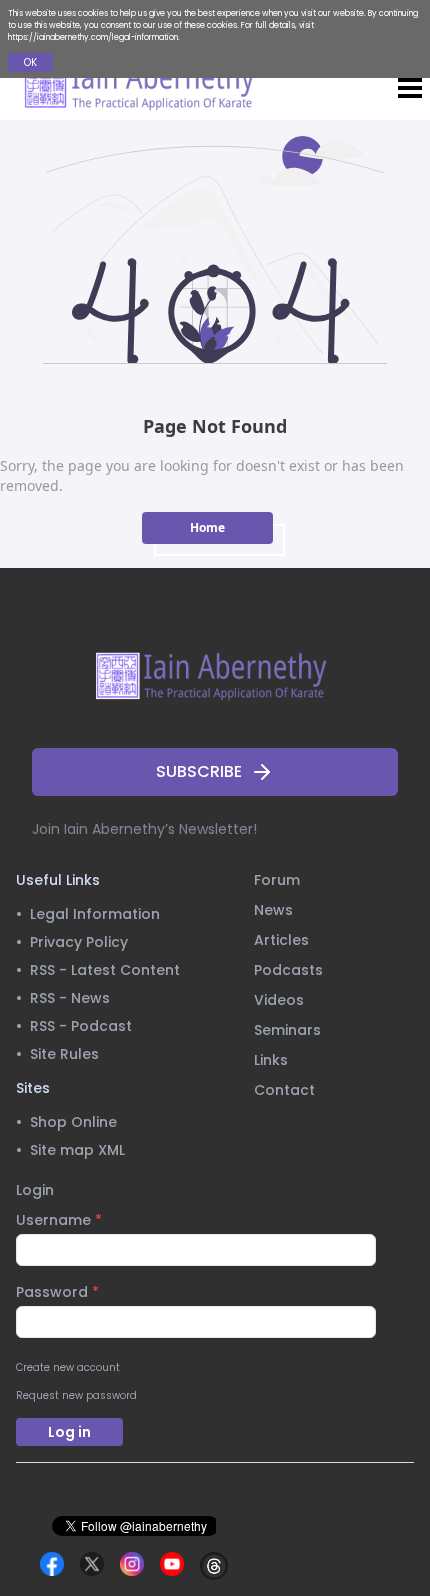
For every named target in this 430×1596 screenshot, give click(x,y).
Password (57, 1292)
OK (30, 62)
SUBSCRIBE (199, 771)
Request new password (76, 1395)
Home (207, 527)
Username (59, 1220)
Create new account (68, 1367)
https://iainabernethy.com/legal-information (93, 37)
